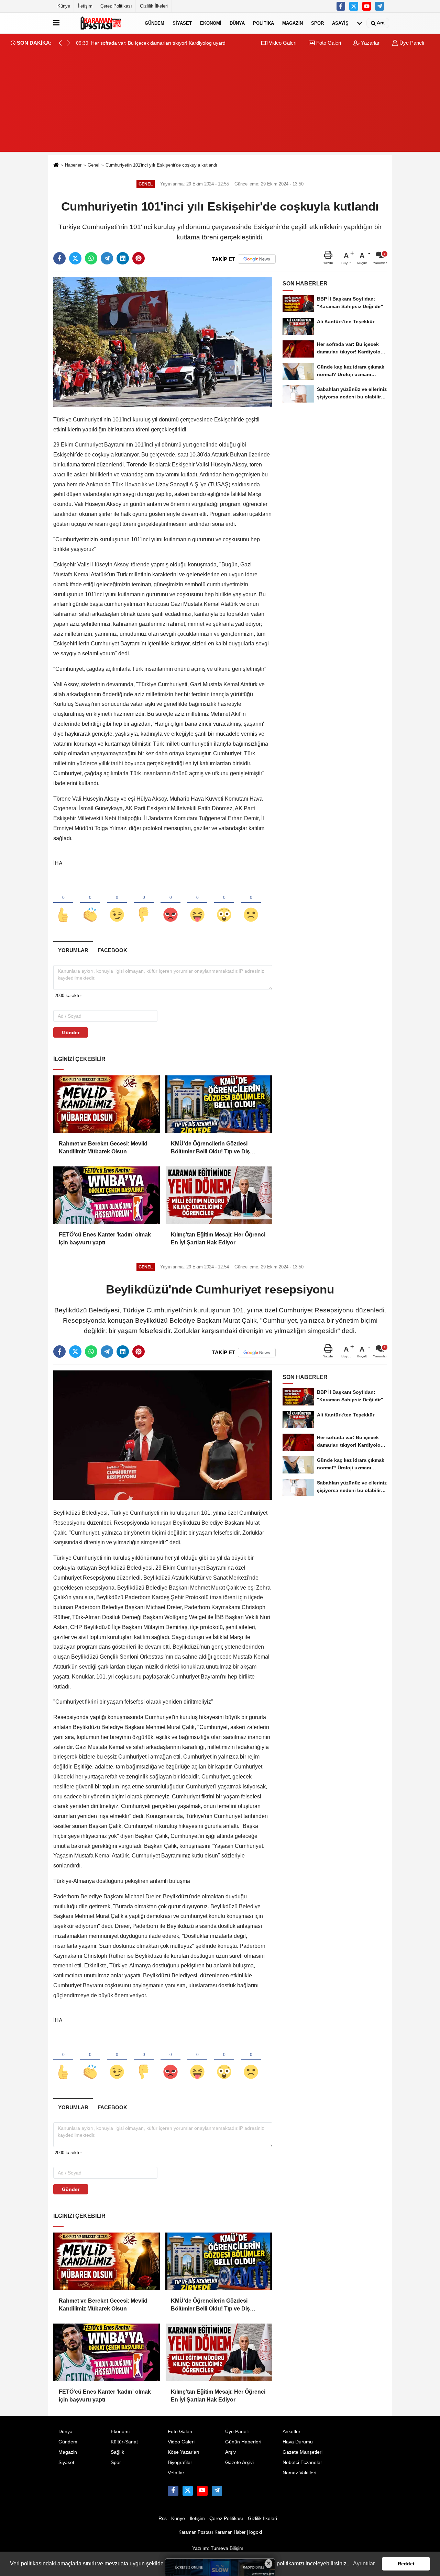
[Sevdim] (117, 903)
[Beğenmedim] (144, 903)
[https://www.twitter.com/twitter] (354, 6)
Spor (317, 23)
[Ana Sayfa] (56, 165)
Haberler (73, 165)
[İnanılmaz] (224, 903)
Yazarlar (370, 43)
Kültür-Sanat (124, 2442)
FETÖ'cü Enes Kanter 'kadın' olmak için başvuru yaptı (105, 1238)
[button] (68, 43)
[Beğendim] (63, 903)
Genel (93, 165)
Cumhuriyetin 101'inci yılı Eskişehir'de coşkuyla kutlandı (161, 165)
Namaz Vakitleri (299, 2473)
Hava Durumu (298, 2442)
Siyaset (182, 23)
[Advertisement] (220, 104)
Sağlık (117, 2452)
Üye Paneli (411, 43)
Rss (163, 2518)
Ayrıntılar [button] (364, 2563)
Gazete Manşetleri (302, 2452)
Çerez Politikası (116, 6)
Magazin (293, 23)
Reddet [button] (406, 2564)
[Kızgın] (170, 903)
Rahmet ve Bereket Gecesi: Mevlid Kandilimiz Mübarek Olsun (103, 1147)
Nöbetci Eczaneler (302, 2462)
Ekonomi (211, 23)
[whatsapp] (91, 258)
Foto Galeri (328, 43)
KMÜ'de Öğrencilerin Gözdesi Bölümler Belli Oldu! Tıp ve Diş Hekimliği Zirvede (210, 1148)
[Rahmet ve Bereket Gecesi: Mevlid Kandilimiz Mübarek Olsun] (107, 1104)
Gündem (155, 23)
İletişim (85, 6)
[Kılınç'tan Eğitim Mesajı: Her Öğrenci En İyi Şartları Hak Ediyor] (219, 1195)
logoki (256, 2532)
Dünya (237, 23)
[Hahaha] (197, 903)
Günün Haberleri (243, 2442)
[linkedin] (123, 258)
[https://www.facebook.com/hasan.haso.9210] (341, 6)
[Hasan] (379, 6)
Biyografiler (180, 2462)
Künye (64, 6)
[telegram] (107, 258)
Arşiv (230, 2452)
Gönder (71, 1032)
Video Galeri (282, 43)
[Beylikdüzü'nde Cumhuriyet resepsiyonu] (163, 1435)
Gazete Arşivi (239, 2462)
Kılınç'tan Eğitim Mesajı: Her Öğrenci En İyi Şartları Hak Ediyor (218, 1238)
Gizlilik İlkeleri (154, 6)
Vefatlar (176, 2473)
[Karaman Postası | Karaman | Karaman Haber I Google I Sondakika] (101, 23)
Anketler (291, 2432)
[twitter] (75, 258)
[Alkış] (90, 903)
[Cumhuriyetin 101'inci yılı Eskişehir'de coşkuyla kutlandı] (163, 342)
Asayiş (340, 23)
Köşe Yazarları (184, 2452)
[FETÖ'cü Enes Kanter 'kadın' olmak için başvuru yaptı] (107, 1195)
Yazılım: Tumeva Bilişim (218, 2548)
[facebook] (59, 258)
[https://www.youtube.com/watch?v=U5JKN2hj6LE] (367, 6)
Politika (263, 23)
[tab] (73, 950)
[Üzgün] (251, 903)
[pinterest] (139, 258)
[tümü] (360, 23)
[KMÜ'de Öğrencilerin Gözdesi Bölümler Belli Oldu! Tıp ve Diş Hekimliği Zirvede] (219, 1104)
